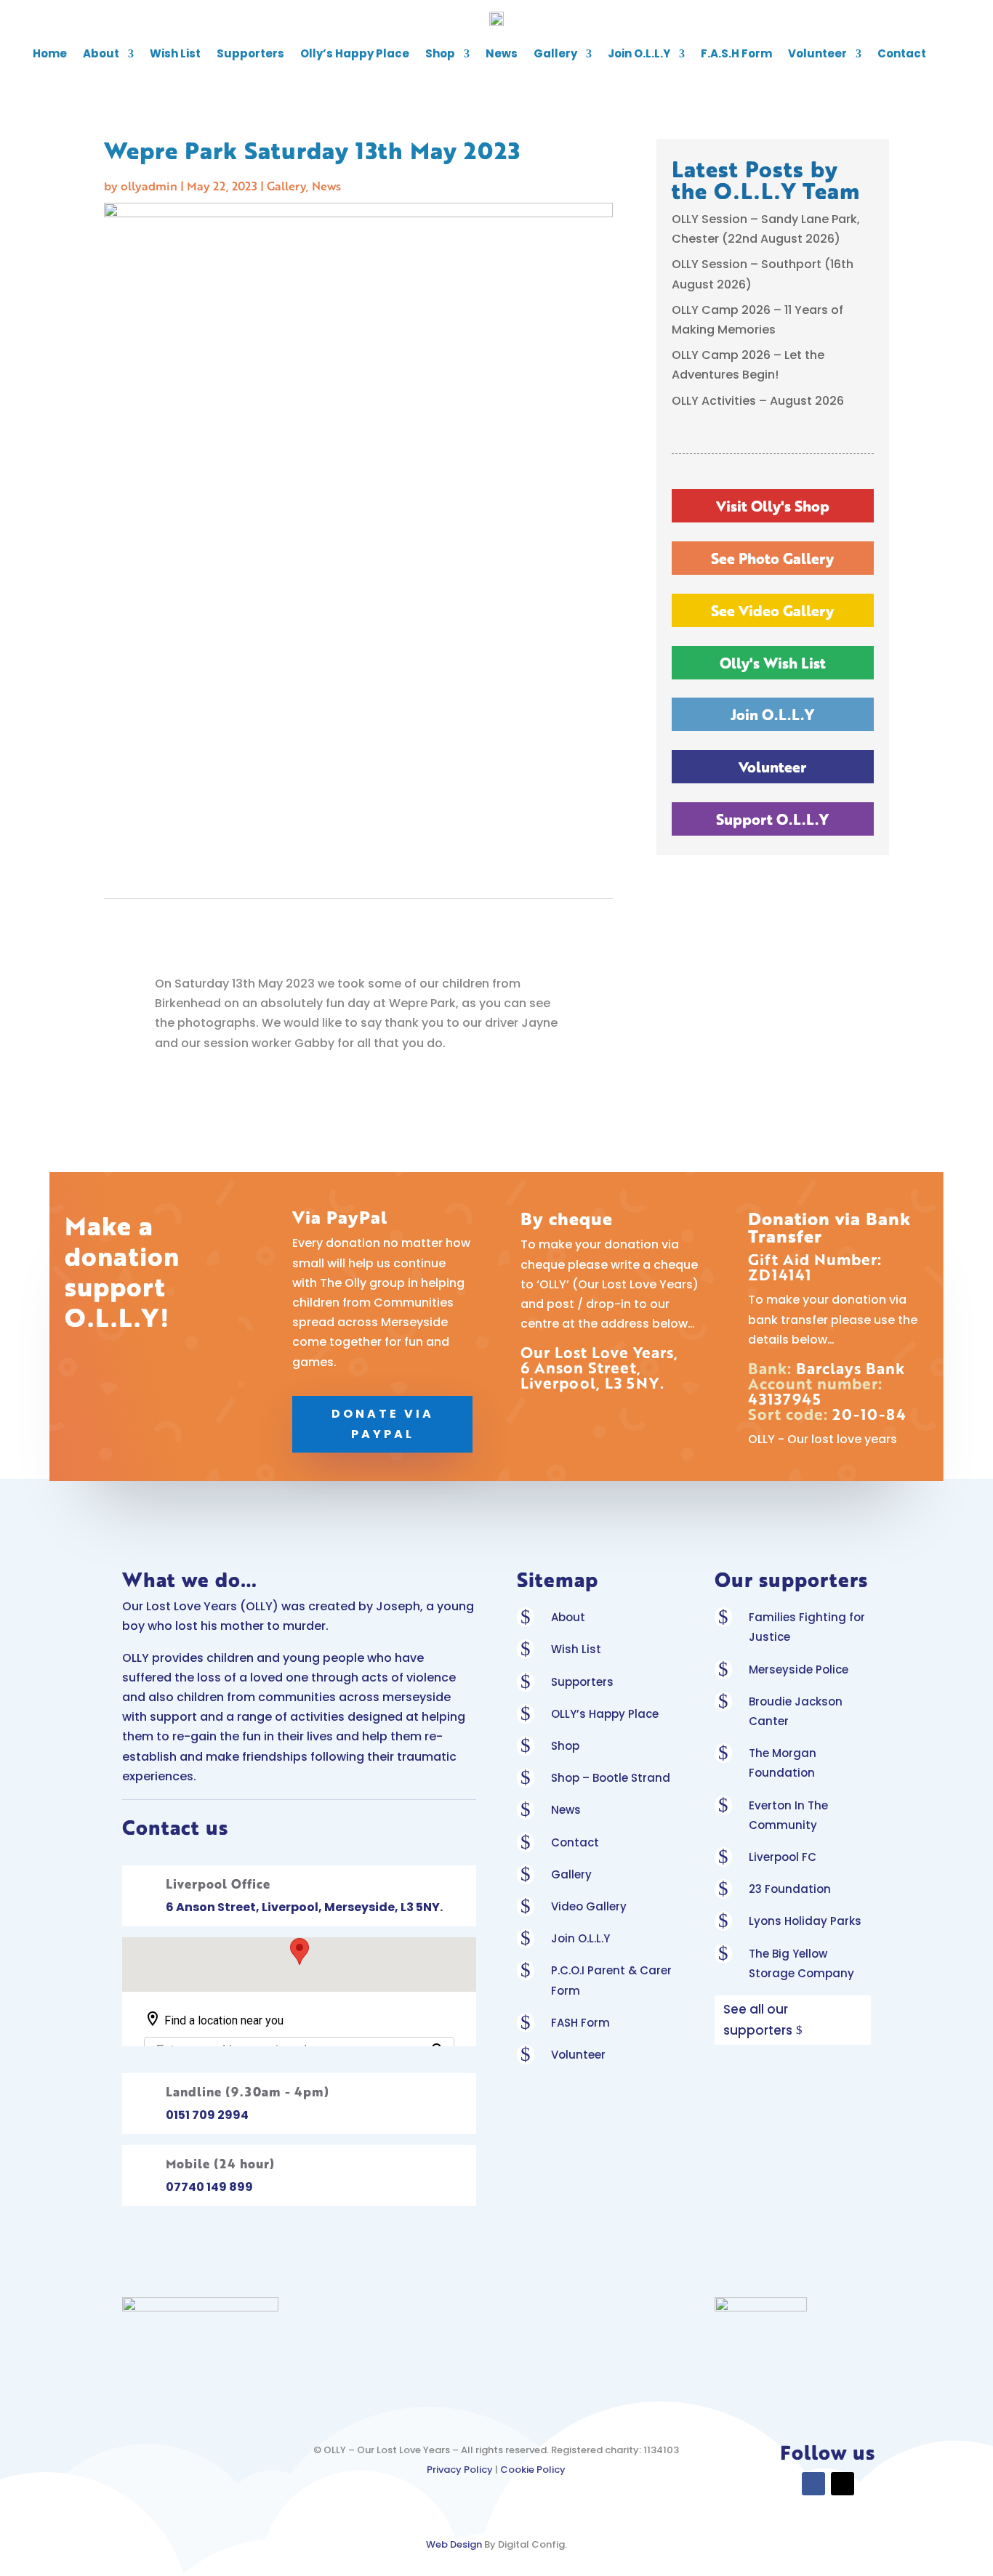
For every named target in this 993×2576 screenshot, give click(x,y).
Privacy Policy (460, 2470)
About (101, 53)
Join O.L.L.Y (639, 53)
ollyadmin (149, 186)
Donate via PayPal (383, 1424)
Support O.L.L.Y (772, 819)
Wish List (175, 53)
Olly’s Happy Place (355, 53)
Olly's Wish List (773, 663)
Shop (440, 53)
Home (50, 53)
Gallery (555, 53)
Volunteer (817, 53)
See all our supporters (758, 2020)
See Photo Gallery (772, 558)
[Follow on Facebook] (813, 2484)
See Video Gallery (772, 610)
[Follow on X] (843, 2484)
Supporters (250, 53)
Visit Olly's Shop (773, 506)
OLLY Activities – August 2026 (758, 401)
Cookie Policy (533, 2470)
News (502, 53)
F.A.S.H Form (736, 53)
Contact (902, 53)
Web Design (454, 2544)
